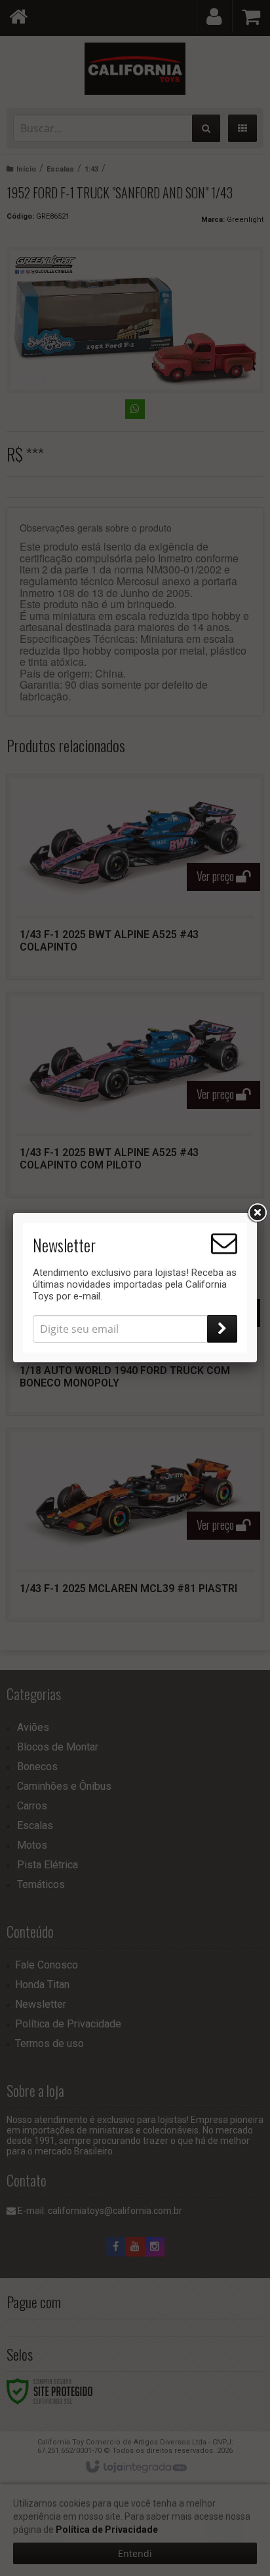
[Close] (257, 1213)
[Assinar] (222, 1329)
